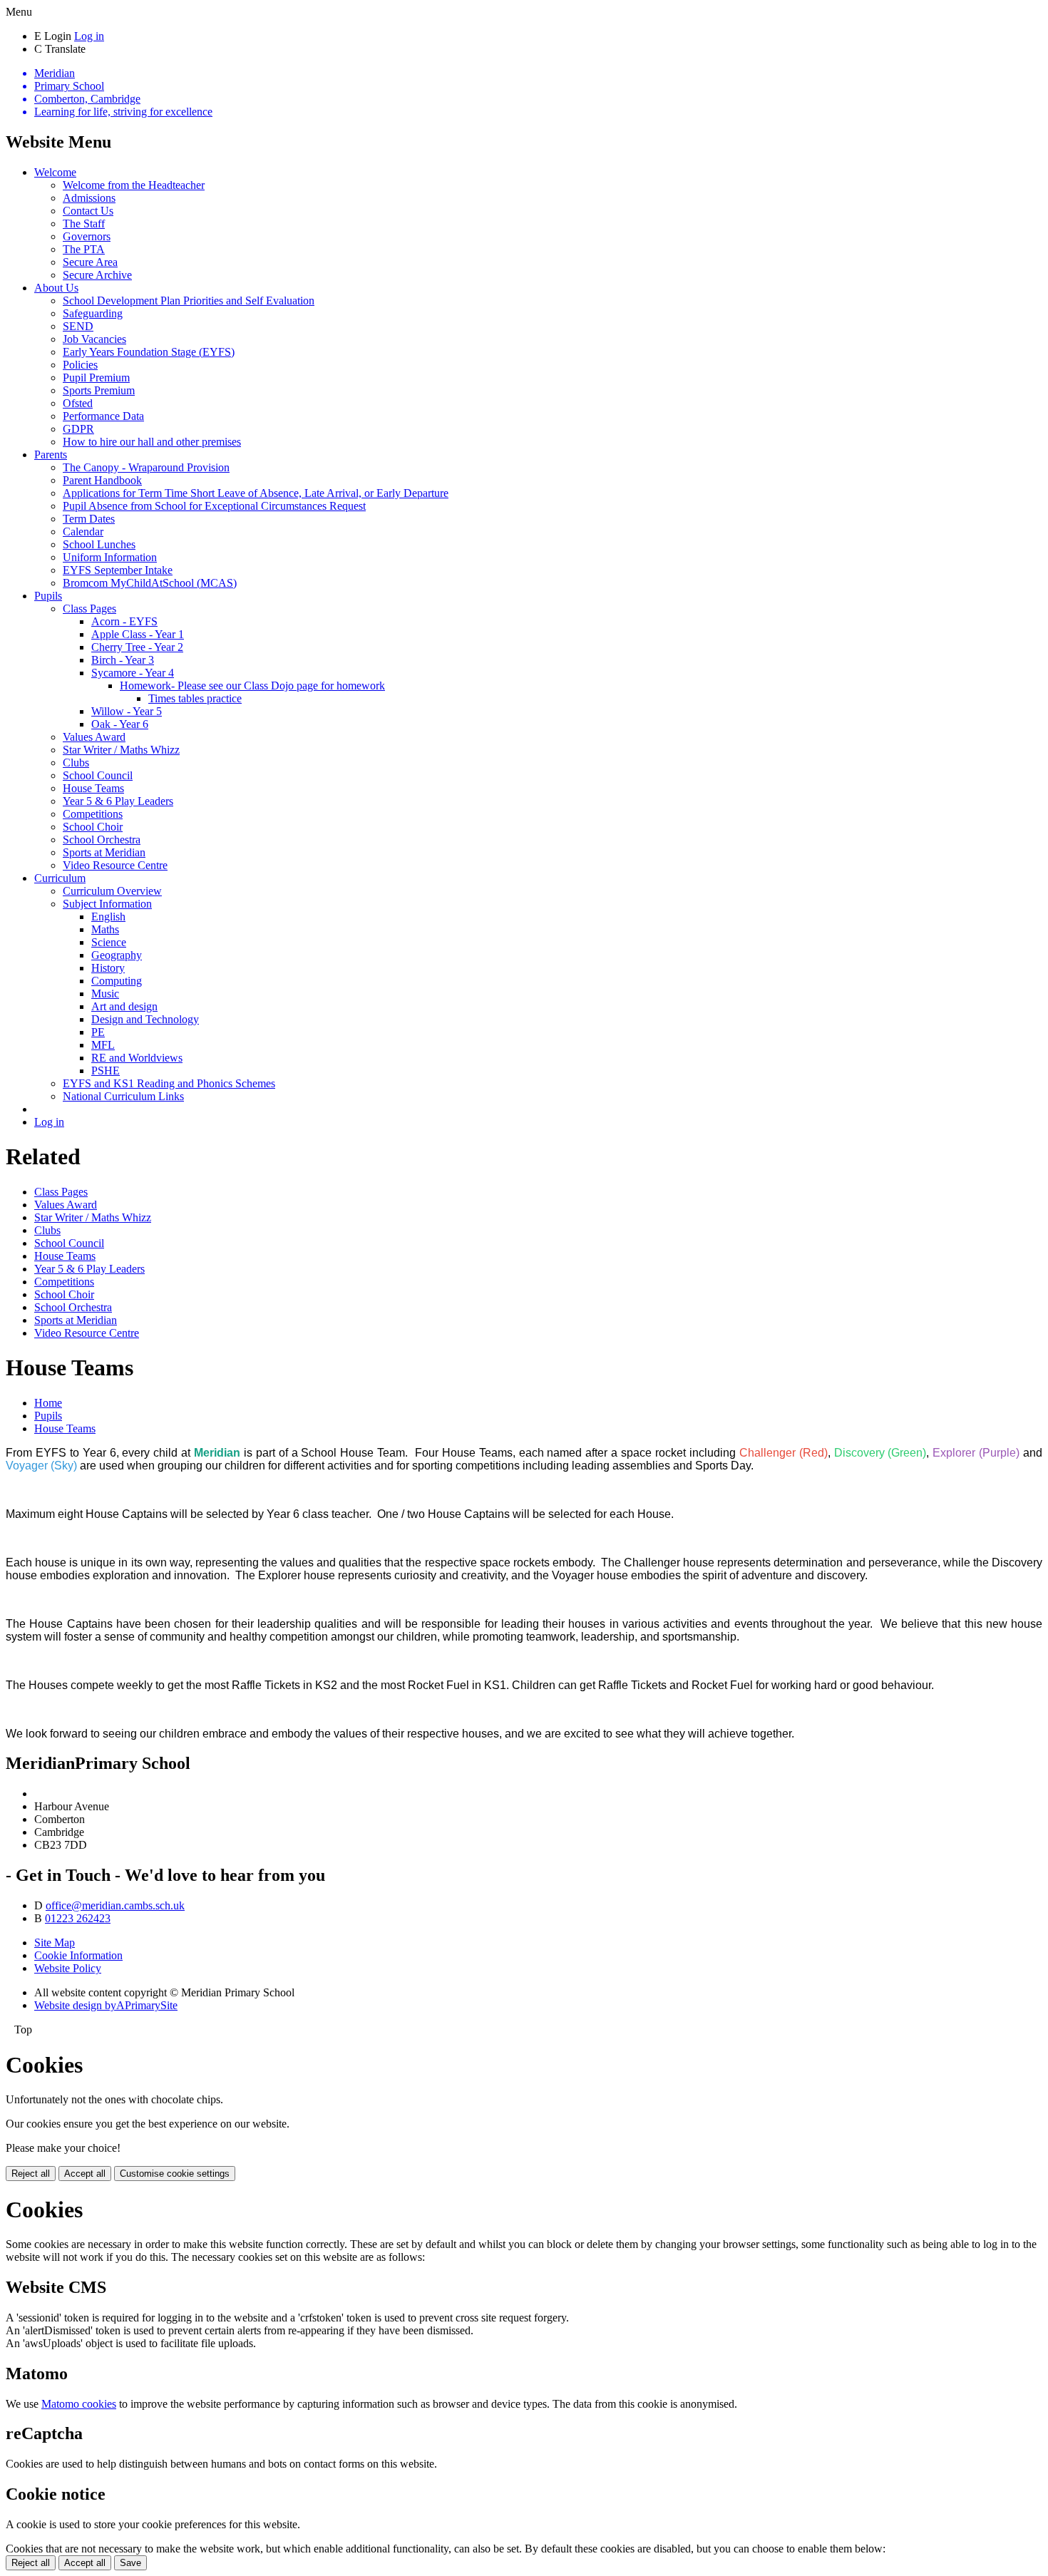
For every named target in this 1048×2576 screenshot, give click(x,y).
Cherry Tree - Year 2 (137, 647)
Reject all (31, 2174)
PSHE (106, 1071)
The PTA (84, 249)
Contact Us (88, 211)
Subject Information (107, 904)
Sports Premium (99, 390)
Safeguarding (93, 313)
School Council (98, 775)
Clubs (76, 763)
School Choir (93, 827)
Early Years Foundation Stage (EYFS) (149, 352)
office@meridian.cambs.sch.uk (115, 1905)
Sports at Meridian (104, 852)
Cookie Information (78, 1955)
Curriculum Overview (112, 891)
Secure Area (90, 262)
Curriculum (60, 878)
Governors (87, 236)
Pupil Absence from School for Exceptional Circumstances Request (214, 506)
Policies (80, 365)
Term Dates (89, 519)
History (108, 968)
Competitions (93, 814)
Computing (117, 981)
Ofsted (78, 403)
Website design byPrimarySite (106, 2005)
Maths (105, 929)
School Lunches (99, 544)
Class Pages (89, 609)
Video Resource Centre (115, 865)
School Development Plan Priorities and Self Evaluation (189, 301)
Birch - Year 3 (123, 660)
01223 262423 (78, 1918)
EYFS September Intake (118, 570)
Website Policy (68, 1968)
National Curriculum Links (123, 1096)
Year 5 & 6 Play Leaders (118, 801)
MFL (103, 1045)
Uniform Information (110, 557)
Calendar (83, 532)
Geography (117, 955)
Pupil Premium (96, 378)
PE (98, 1032)
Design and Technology (145, 1019)
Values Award (94, 737)
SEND (78, 326)
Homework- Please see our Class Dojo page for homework (252, 686)
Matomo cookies (79, 2404)
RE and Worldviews (137, 1058)
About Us (56, 288)
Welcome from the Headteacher (134, 185)
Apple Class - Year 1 (138, 634)
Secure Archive (97, 275)
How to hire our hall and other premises (152, 442)
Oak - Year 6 (120, 724)
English (108, 917)
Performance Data (103, 416)
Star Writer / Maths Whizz (121, 750)
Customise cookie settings (175, 2174)
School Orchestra (102, 840)
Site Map (55, 1943)
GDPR (78, 429)
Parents (51, 455)
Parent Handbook (102, 480)
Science (109, 942)
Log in (89, 36)
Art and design (124, 1006)
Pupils (48, 596)
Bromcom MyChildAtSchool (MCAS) (150, 583)
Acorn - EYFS (124, 621)
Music (105, 994)
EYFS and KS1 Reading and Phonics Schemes (169, 1083)
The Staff (84, 224)
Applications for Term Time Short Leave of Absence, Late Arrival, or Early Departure (256, 493)
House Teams (93, 788)
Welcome (55, 172)
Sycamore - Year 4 (133, 673)
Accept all (85, 2174)
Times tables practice (195, 698)
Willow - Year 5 (127, 711)
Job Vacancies (94, 339)
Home (48, 1403)
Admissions (89, 198)
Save (130, 2563)
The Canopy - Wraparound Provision (146, 467)
